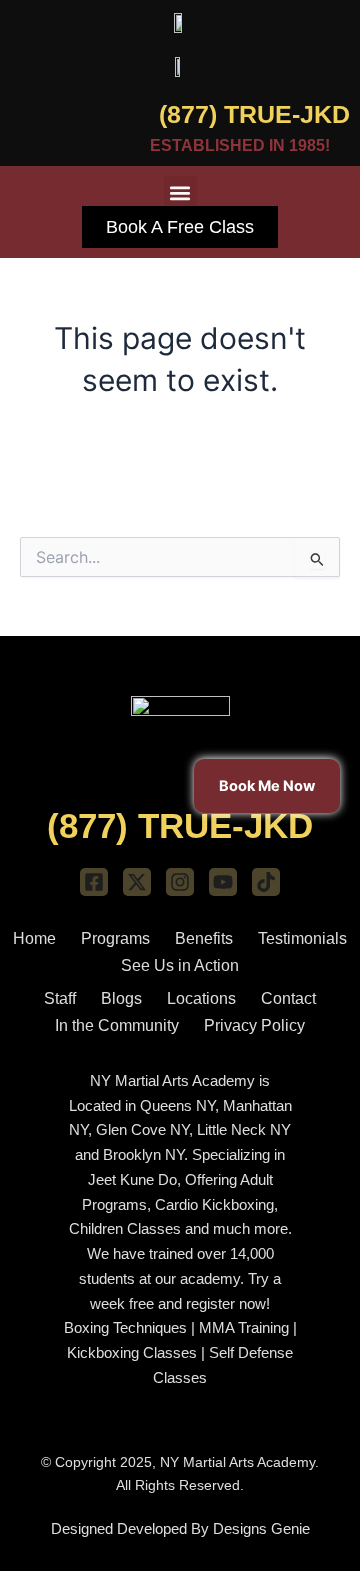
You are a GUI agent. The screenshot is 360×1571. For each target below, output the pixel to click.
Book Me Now (267, 785)
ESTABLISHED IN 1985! (240, 145)
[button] (180, 192)
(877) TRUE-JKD (254, 114)
